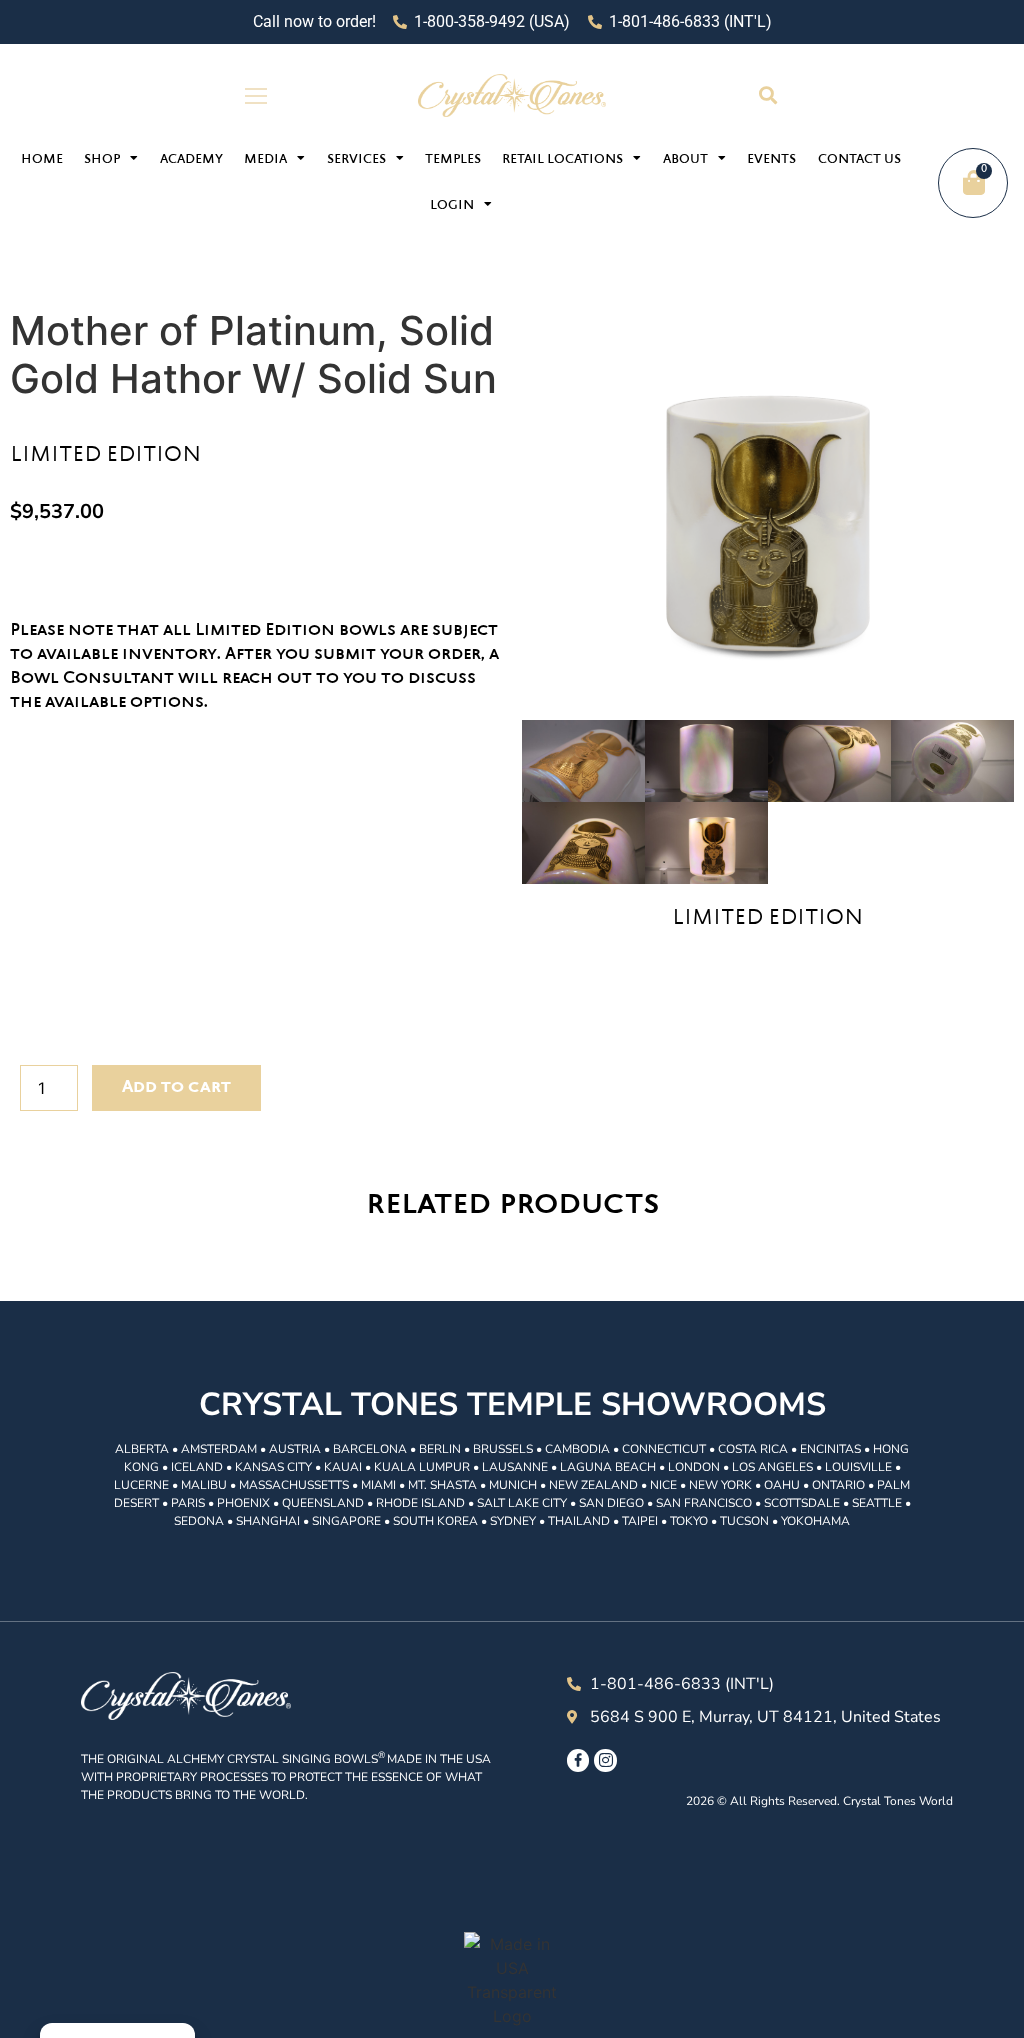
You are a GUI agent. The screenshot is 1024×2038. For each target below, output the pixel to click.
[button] (767, 95)
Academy (191, 160)
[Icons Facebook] (578, 1760)
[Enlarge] (768, 499)
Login (452, 206)
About (685, 160)
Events (771, 160)
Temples (453, 160)
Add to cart (176, 1088)
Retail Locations (562, 160)
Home (42, 160)
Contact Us (859, 160)
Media (265, 160)
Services (356, 160)
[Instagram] (605, 1760)
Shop (102, 160)
